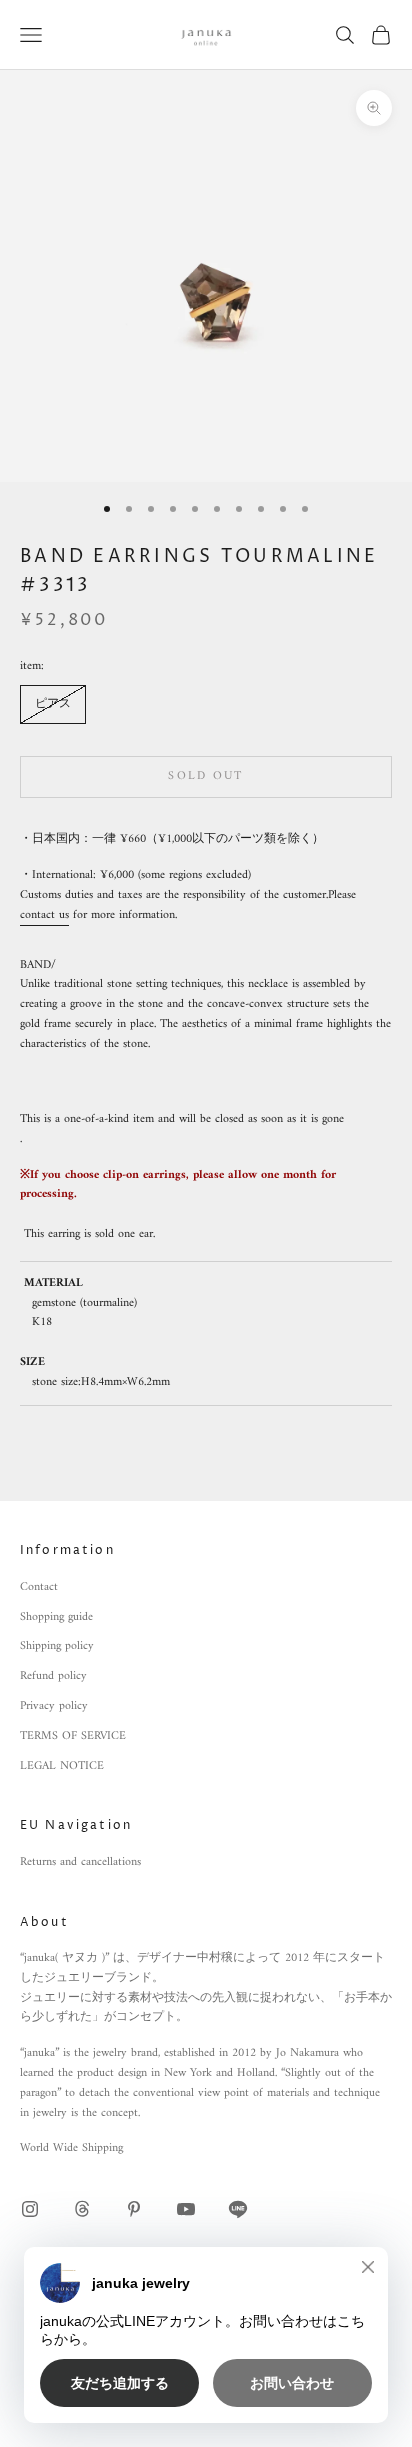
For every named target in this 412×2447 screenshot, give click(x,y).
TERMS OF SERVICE (73, 1736)
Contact (39, 1587)
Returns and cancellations (80, 1862)
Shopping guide (56, 1617)
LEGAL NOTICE (62, 1766)
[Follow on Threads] (82, 2209)
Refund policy (53, 1676)
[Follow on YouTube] (186, 2209)
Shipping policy (57, 1646)
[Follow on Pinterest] (134, 2209)
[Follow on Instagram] (30, 2209)
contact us (44, 915)
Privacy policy (54, 1706)
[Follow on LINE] (238, 2209)
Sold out (205, 776)
